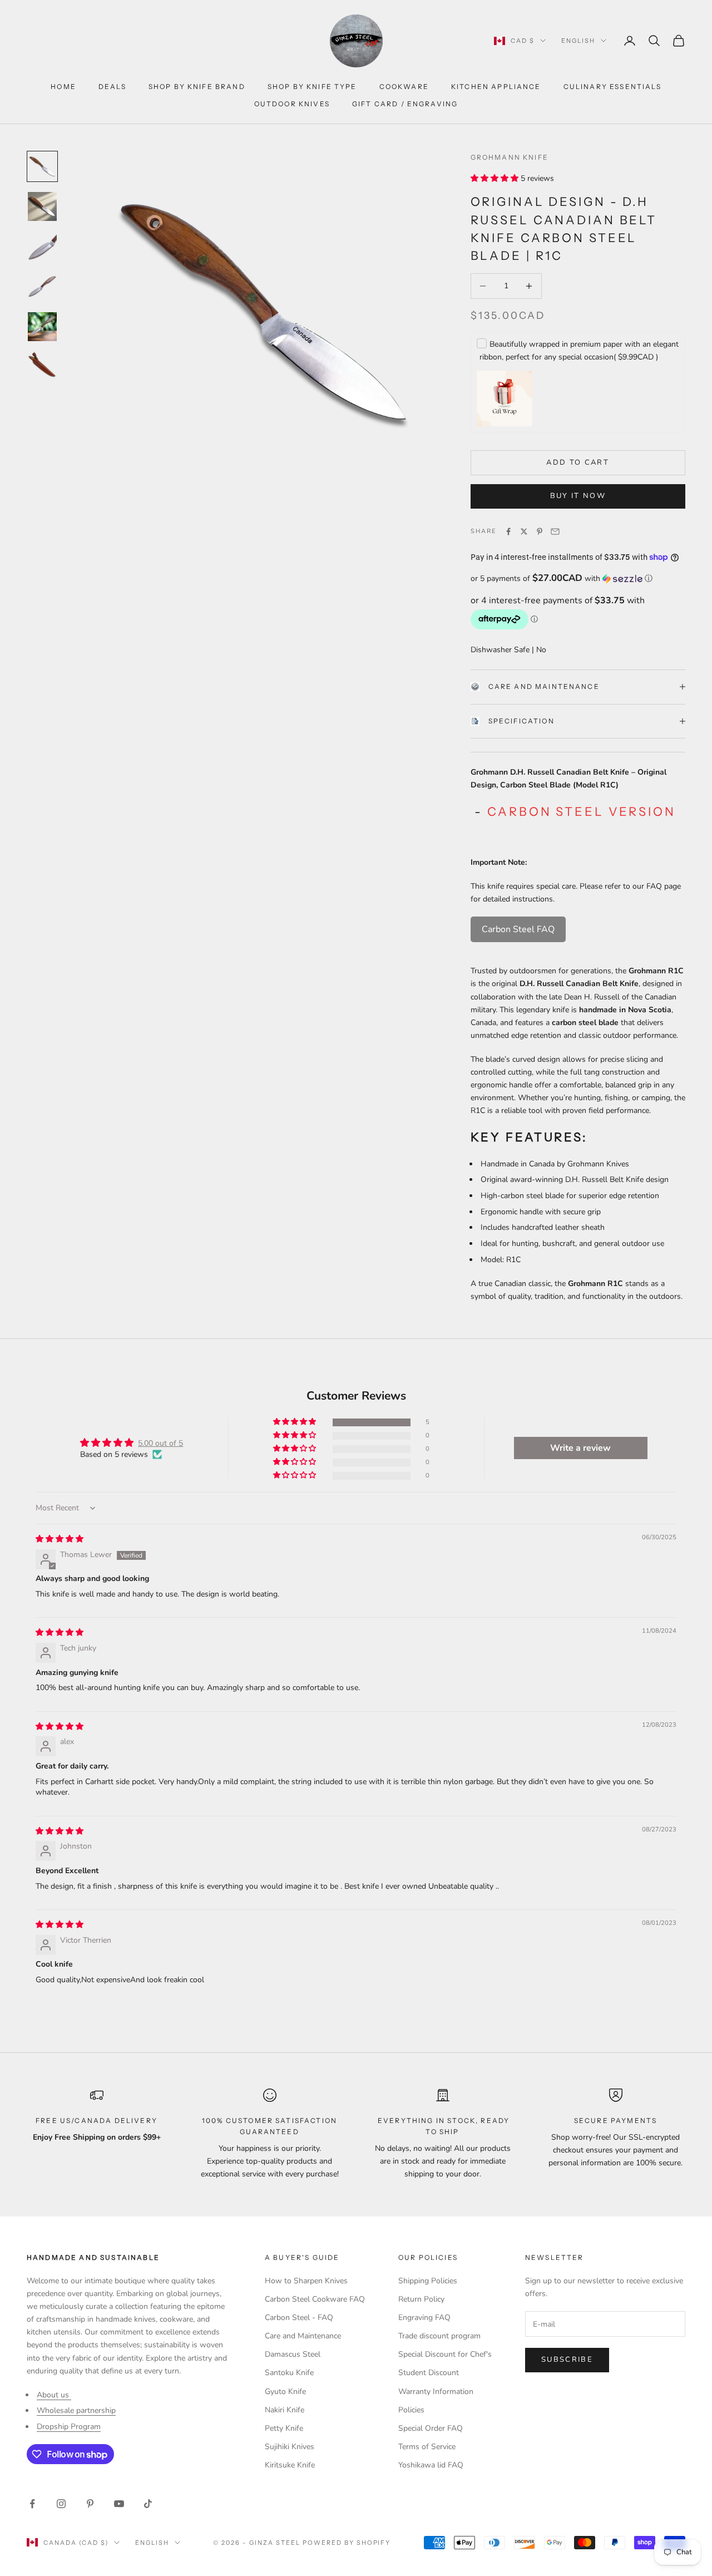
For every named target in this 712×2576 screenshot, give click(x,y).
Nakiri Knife (285, 2410)
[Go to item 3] (42, 247)
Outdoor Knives (292, 104)
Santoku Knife (289, 2373)
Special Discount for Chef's (445, 2354)
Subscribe (567, 2360)
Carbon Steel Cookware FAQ (315, 2299)
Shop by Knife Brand (197, 87)
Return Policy (421, 2299)
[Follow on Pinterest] (90, 2504)
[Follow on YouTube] (119, 2504)
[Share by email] (555, 531)
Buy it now (578, 496)
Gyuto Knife (285, 2392)
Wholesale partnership (76, 2410)
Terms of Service (427, 2447)
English (578, 41)
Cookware (404, 87)
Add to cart (578, 462)
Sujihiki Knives (290, 2447)
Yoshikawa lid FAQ (431, 2465)
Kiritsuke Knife (290, 2465)
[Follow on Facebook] (32, 2504)
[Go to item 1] (42, 166)
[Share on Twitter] (524, 531)
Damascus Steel (293, 2354)
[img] (60, 1539)
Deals (112, 87)
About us (54, 2395)
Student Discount (429, 2373)
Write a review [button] (580, 1448)
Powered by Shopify (347, 2543)
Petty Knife (284, 2428)
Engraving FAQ (424, 2318)
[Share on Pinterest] (540, 531)
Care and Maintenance (544, 686)
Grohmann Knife (510, 157)
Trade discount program (439, 2336)
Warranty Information (436, 2392)
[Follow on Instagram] (61, 2504)
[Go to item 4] (42, 287)
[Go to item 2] (42, 206)
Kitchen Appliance (496, 87)
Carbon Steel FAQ (518, 929)
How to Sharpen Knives (306, 2281)
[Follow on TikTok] (148, 2504)
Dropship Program (69, 2427)
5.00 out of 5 (160, 1443)
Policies (411, 2410)
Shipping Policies (428, 2281)
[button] (496, 178)
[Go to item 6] (42, 367)
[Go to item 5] (42, 327)
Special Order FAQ (431, 2428)
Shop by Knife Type (312, 87)
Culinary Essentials (612, 87)
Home (63, 87)
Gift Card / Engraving (405, 104)
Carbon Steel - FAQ (299, 2318)
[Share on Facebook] (508, 531)
